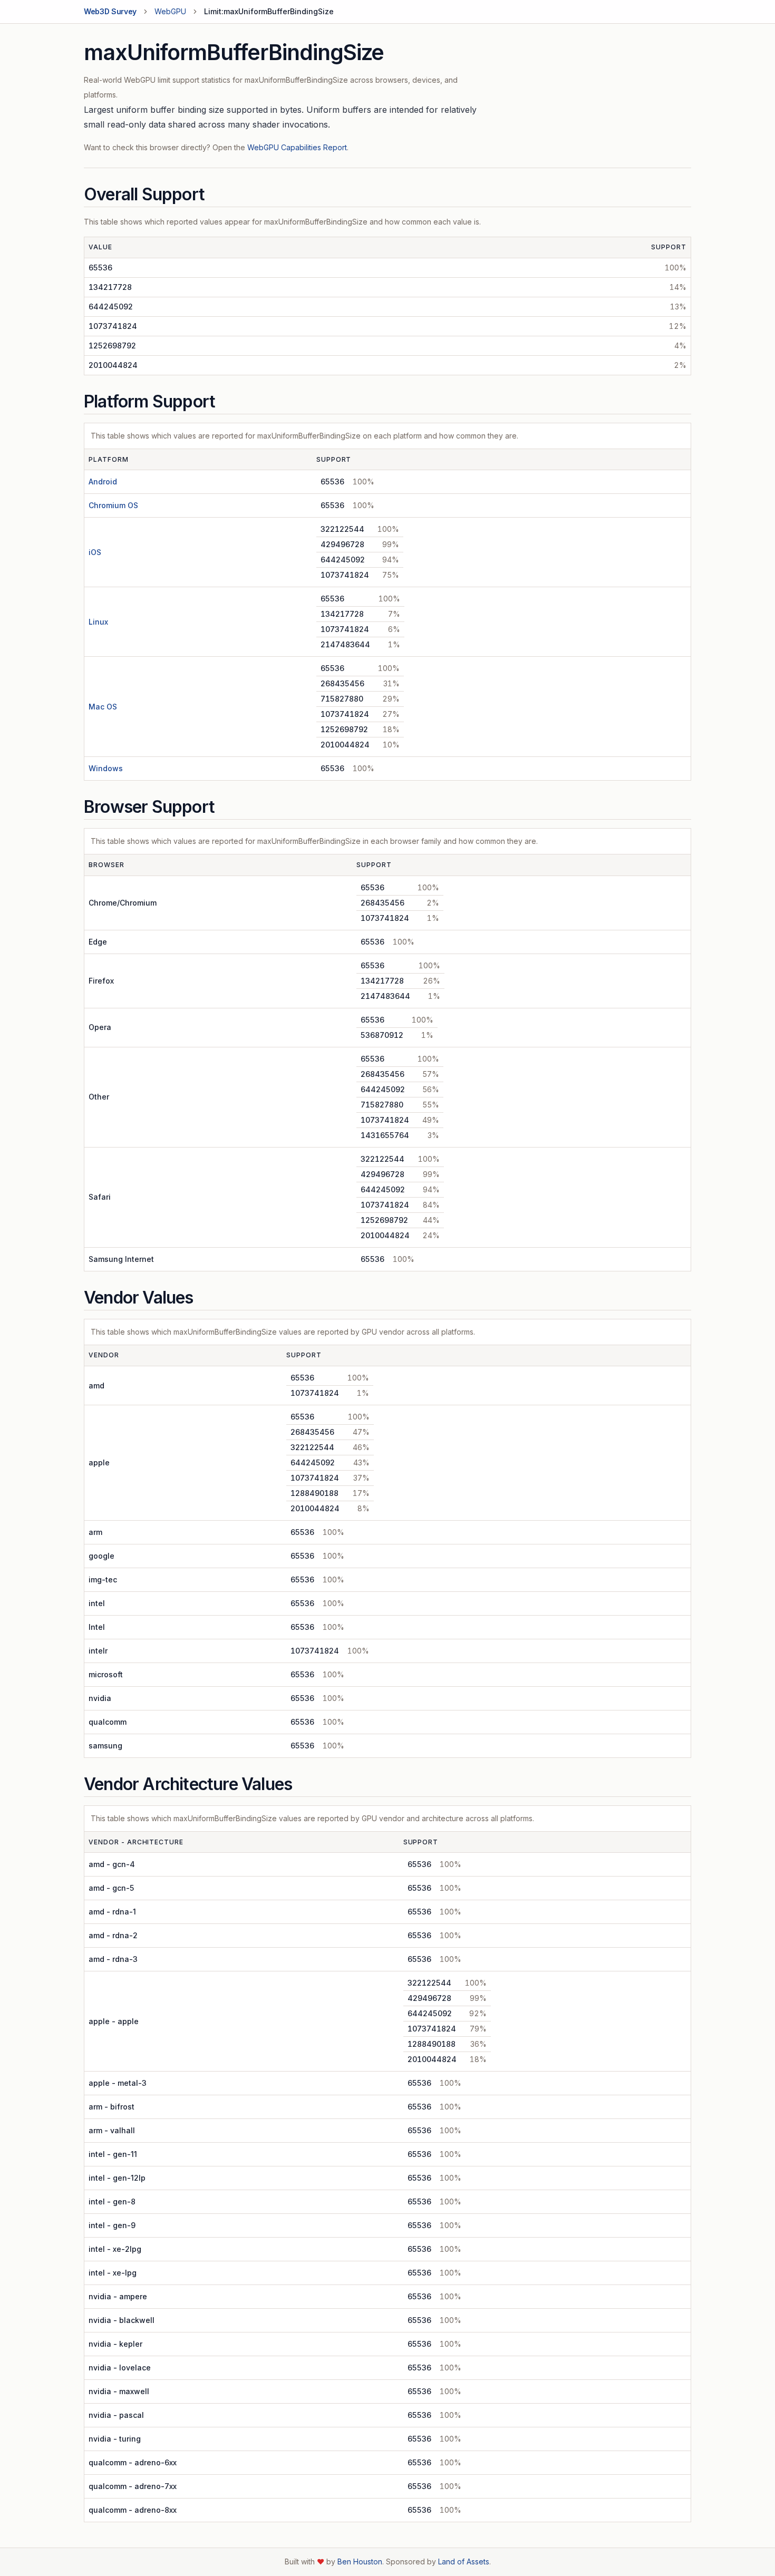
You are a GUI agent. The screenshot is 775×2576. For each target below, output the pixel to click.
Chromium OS (113, 505)
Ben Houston (360, 2562)
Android (103, 482)
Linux (98, 622)
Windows (106, 768)
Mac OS (103, 707)
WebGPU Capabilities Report (297, 147)
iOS (95, 552)
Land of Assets (464, 2562)
